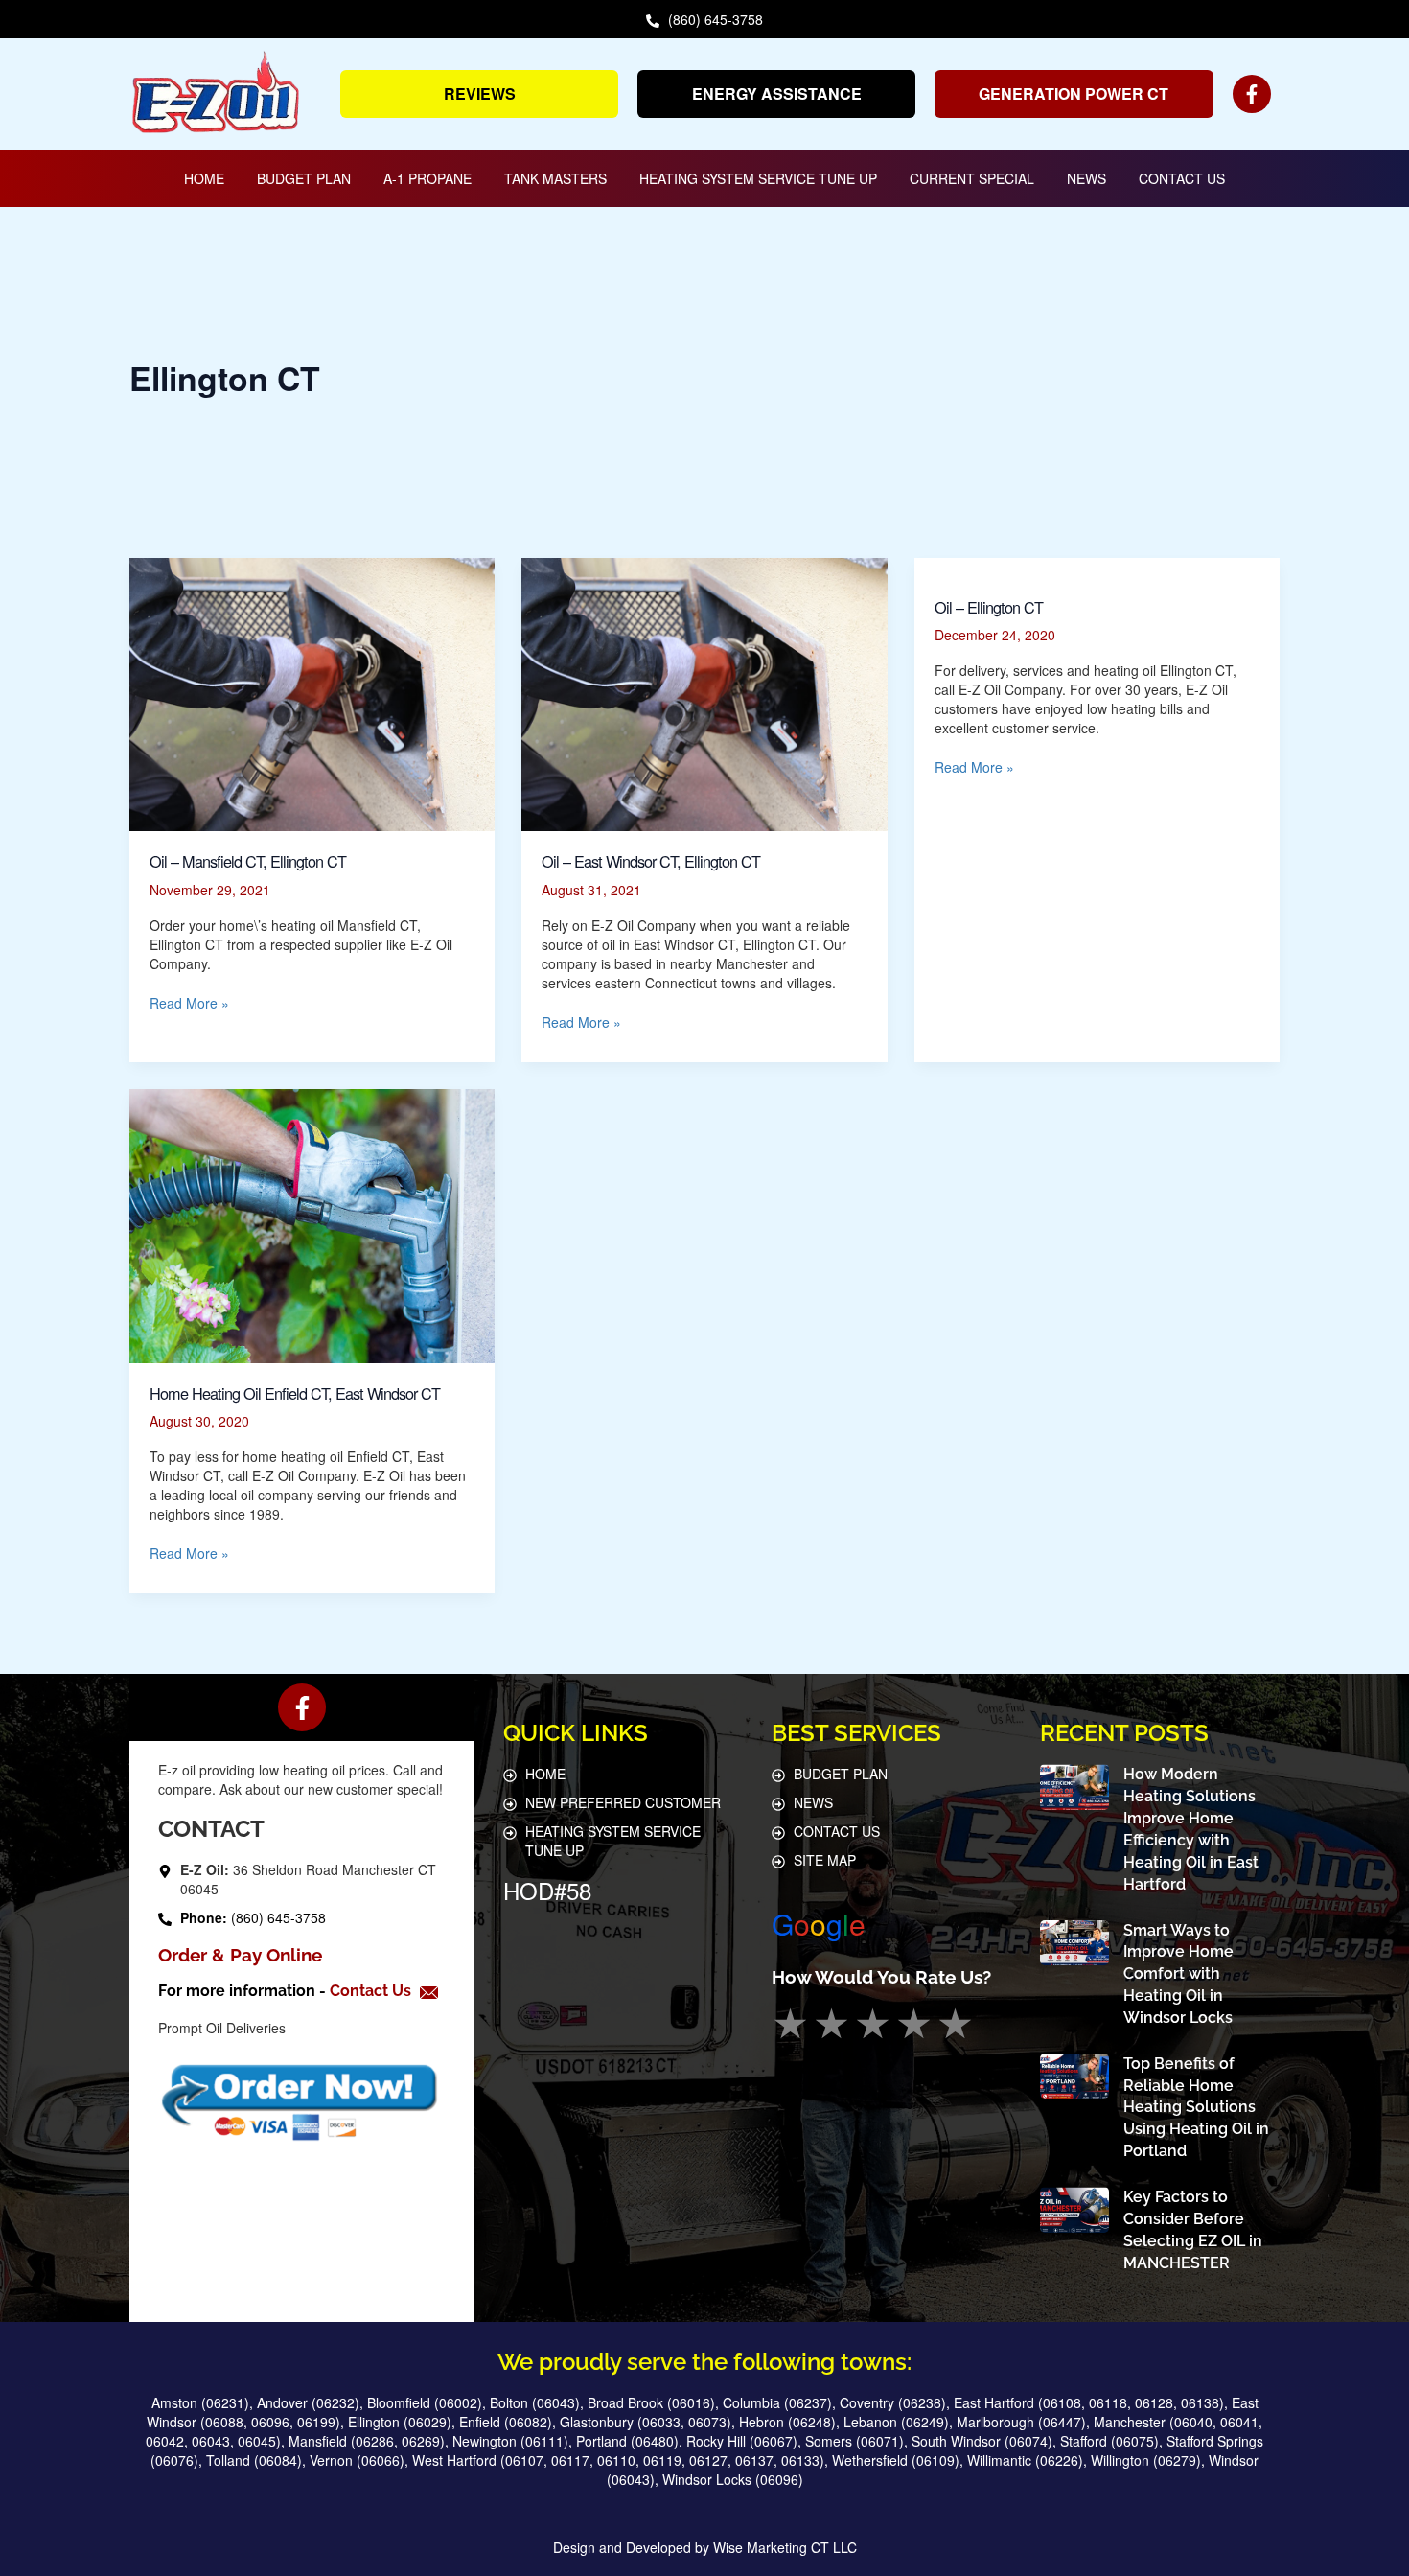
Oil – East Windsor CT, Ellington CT (651, 861)
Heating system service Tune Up (758, 178)
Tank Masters (555, 178)
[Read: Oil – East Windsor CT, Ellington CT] (704, 692)
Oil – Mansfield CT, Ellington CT (248, 861)
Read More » (189, 1003)
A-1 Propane (427, 178)
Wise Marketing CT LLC (785, 2547)
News (1086, 178)
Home (204, 178)
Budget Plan (304, 178)
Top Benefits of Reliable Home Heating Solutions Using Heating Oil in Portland (1196, 2107)
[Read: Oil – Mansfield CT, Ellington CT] (312, 692)
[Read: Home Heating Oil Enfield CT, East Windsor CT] (312, 1224)
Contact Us (1182, 178)
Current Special (972, 178)
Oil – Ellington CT (989, 607)
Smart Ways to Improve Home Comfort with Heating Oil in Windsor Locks (1178, 1974)
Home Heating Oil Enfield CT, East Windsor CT (295, 1393)
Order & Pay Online (240, 1955)
